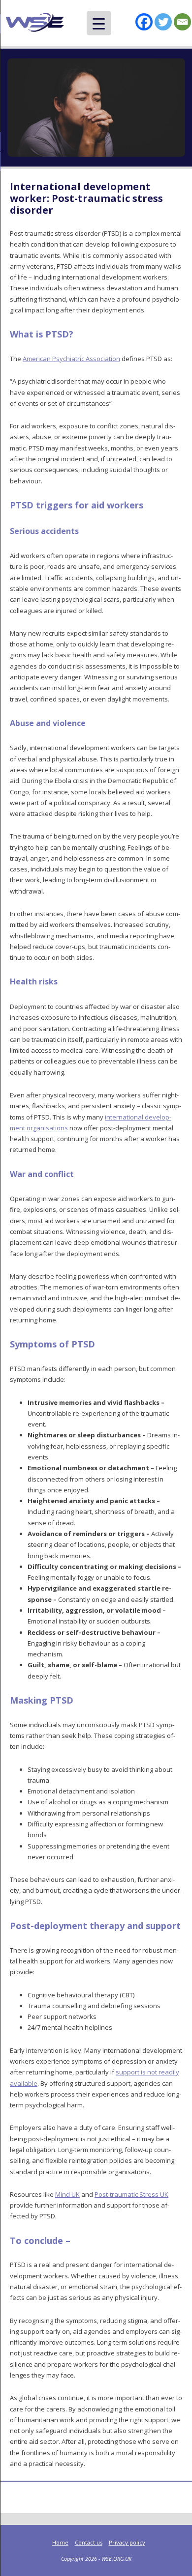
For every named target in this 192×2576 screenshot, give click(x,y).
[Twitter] (163, 22)
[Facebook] (144, 22)
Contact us (89, 2542)
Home (60, 2542)
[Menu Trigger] (99, 23)
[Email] (182, 22)
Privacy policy (127, 2542)
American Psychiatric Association (71, 359)
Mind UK (67, 2194)
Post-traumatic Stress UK (131, 2194)
